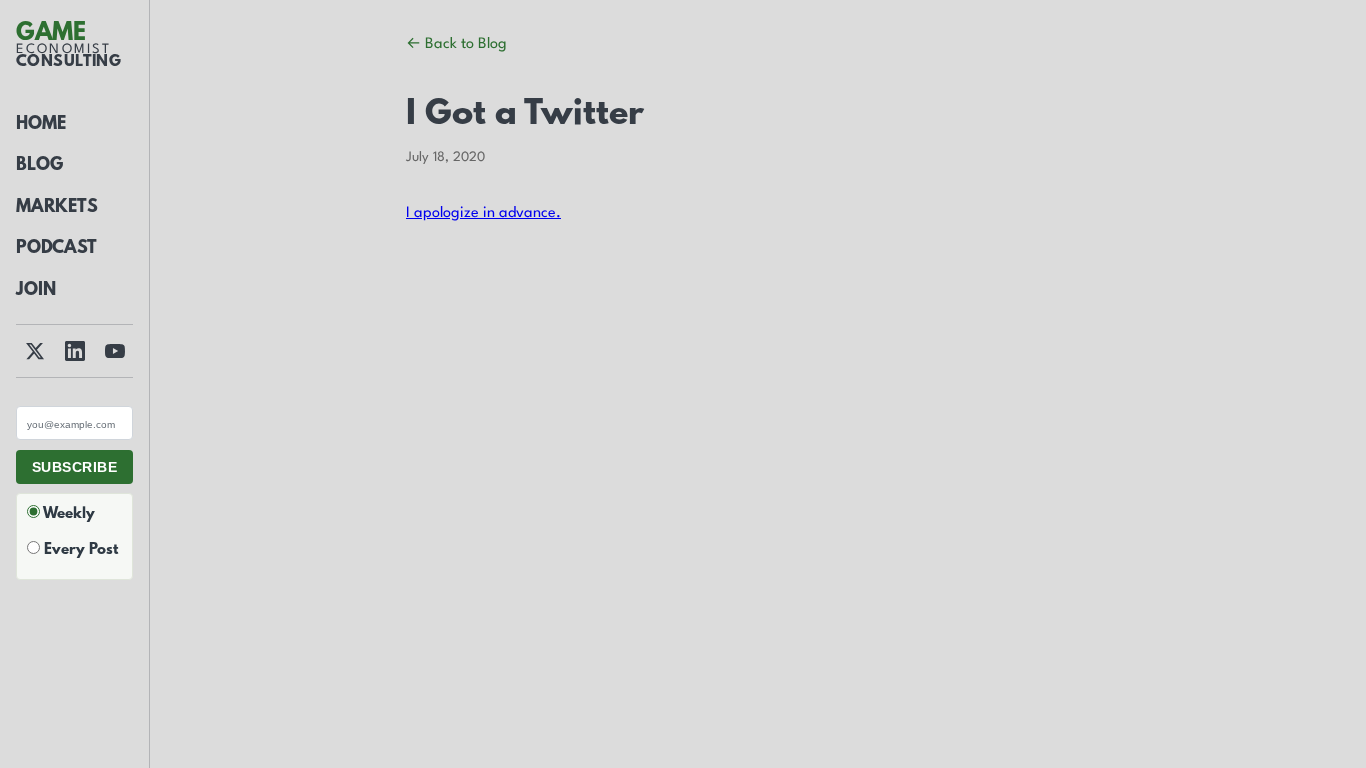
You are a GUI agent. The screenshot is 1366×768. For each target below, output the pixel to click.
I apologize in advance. (483, 213)
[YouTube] (115, 351)
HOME (41, 125)
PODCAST (56, 249)
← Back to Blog (456, 44)
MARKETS (57, 208)
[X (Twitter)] (35, 351)
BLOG (39, 166)
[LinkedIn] (75, 351)
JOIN (36, 291)
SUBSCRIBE (74, 467)
